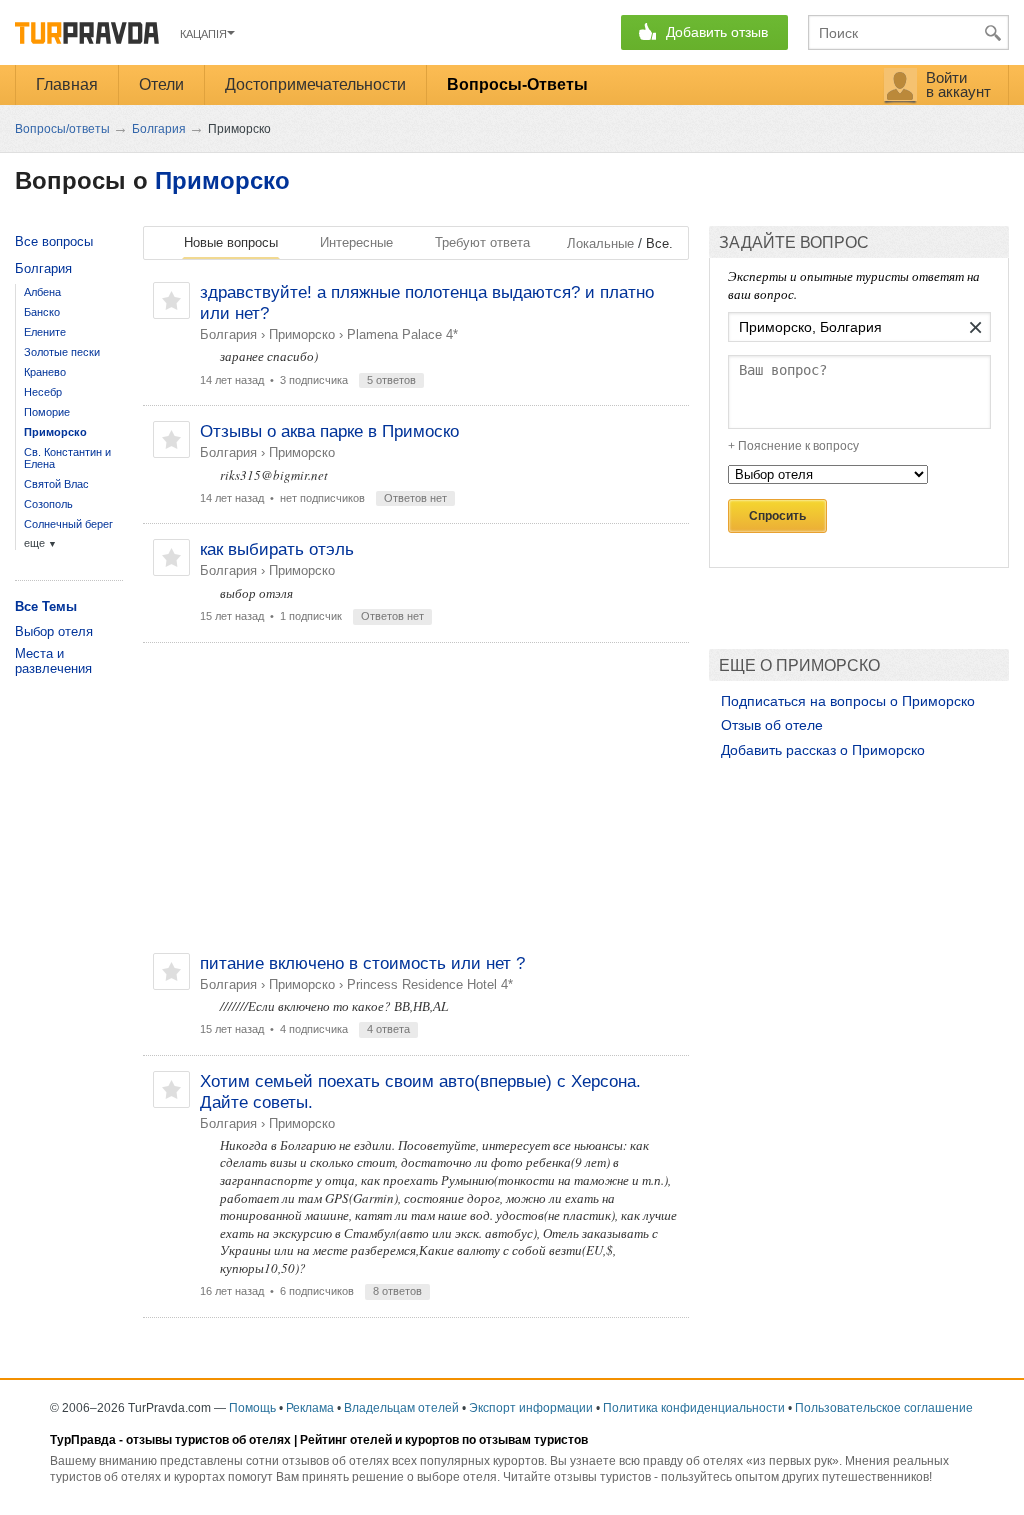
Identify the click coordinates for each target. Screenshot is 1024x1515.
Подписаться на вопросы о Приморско (848, 701)
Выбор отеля (54, 631)
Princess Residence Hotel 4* (430, 984)
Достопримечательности (315, 84)
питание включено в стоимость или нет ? (362, 963)
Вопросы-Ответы (517, 84)
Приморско (222, 180)
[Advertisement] (416, 798)
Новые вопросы (231, 242)
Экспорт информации (531, 1408)
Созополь (48, 504)
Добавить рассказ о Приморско (823, 750)
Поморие (47, 412)
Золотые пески (62, 352)
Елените (45, 332)
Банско (42, 312)
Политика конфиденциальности (694, 1408)
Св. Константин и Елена (67, 458)
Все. (659, 243)
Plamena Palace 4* (402, 334)
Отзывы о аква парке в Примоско (329, 431)
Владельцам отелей (401, 1408)
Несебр (43, 392)
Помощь (252, 1408)
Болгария (228, 334)
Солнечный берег (68, 524)
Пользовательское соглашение (884, 1408)
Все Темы (46, 606)
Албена (42, 292)
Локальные (600, 243)
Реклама (310, 1408)
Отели (161, 84)
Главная (67, 84)
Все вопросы (54, 241)
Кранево (45, 372)
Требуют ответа (482, 242)
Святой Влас (56, 484)
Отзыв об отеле (772, 725)
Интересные (356, 242)
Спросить (777, 516)
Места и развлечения (53, 661)
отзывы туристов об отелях (208, 1440)
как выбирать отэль (277, 549)
